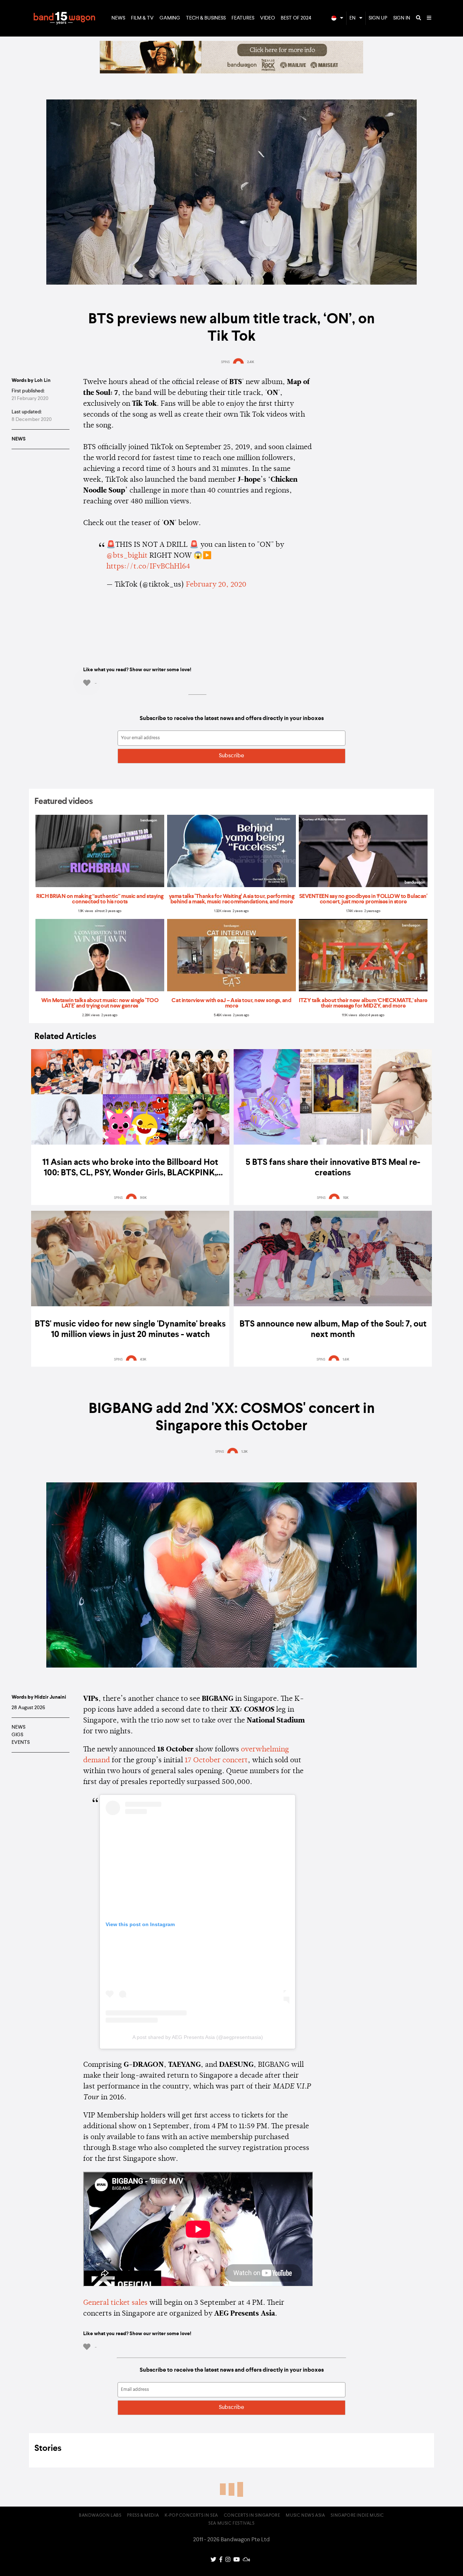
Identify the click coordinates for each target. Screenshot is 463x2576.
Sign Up (378, 18)
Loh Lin (43, 380)
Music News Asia (305, 2516)
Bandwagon (64, 18)
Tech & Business (206, 18)
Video (267, 18)
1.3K (245, 1452)
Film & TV (142, 18)
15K (346, 1198)
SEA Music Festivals (231, 2524)
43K (143, 1359)
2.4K (251, 362)
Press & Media (143, 2516)
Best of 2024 (296, 18)
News (118, 18)
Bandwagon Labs (100, 2516)
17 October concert (216, 1760)
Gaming (170, 18)
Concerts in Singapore (252, 2516)
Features (243, 18)
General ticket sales (115, 2303)
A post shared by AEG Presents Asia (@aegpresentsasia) (198, 2037)
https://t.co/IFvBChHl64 (148, 567)
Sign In (402, 18)
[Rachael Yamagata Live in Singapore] (231, 72)
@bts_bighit (127, 556)
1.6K (346, 1359)
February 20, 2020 (216, 585)
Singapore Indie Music (357, 2516)
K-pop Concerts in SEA (191, 2516)
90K (143, 1198)
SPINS (225, 362)
